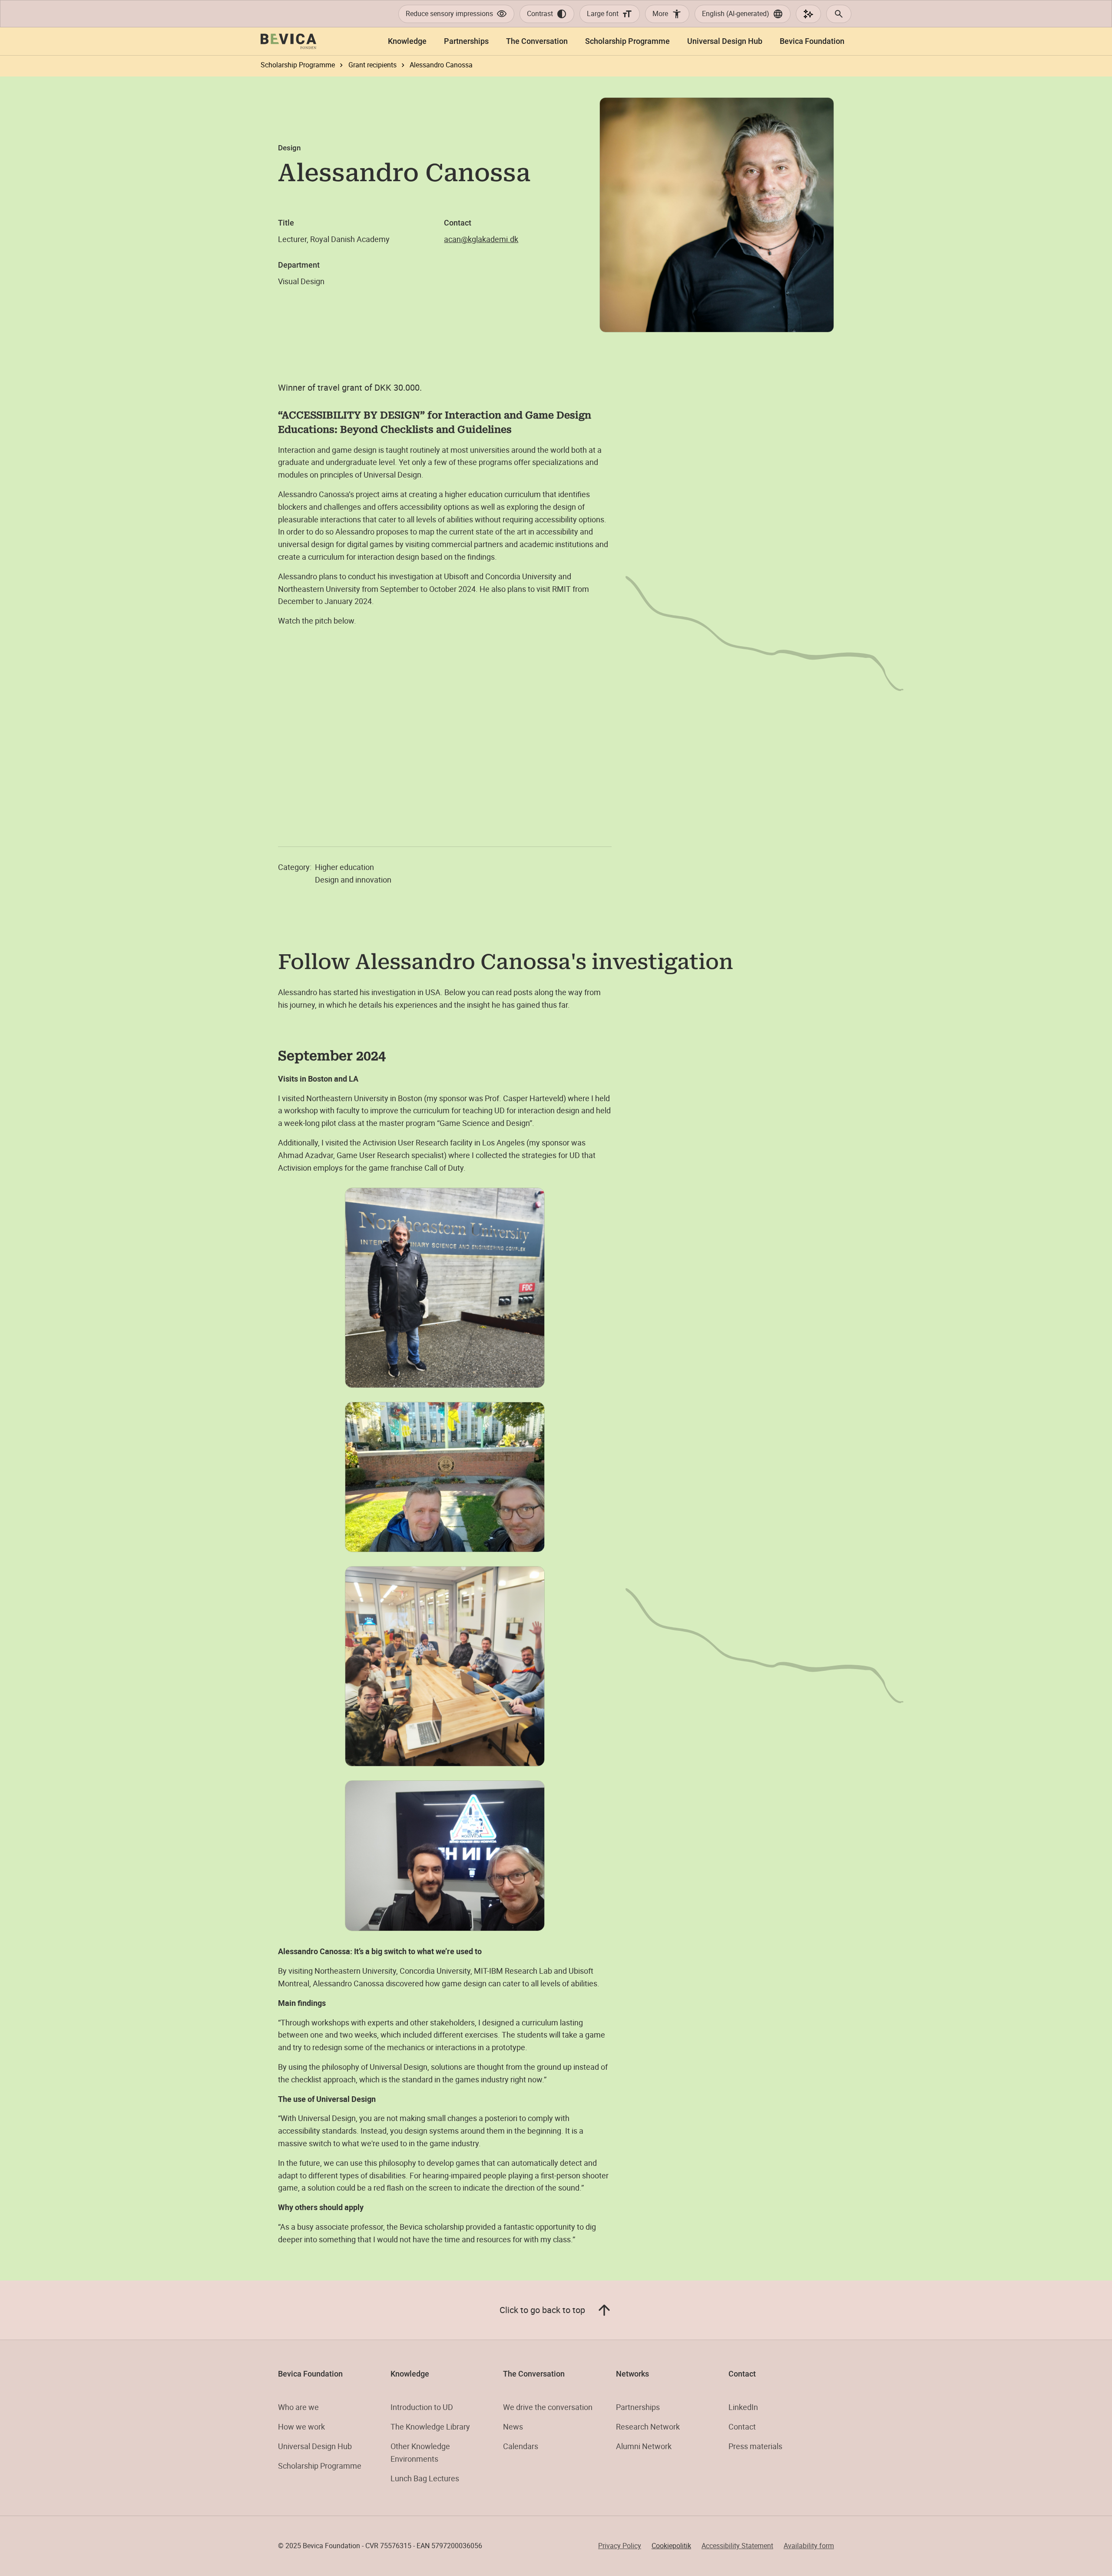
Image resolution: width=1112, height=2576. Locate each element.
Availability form (809, 2546)
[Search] (839, 14)
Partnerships (638, 2407)
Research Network (648, 2427)
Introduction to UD (422, 2407)
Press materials (755, 2446)
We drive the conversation (548, 2407)
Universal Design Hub (315, 2446)
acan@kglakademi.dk (481, 239)
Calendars (521, 2446)
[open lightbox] (445, 1288)
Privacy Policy (620, 2546)
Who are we (298, 2407)
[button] (743, 14)
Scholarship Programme (320, 2466)
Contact (742, 2427)
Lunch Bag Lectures (425, 2478)
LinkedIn (743, 2407)
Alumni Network (644, 2446)
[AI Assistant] (808, 14)
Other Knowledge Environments (420, 2452)
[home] (288, 41)
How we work (301, 2427)
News (513, 2427)
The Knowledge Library (430, 2427)
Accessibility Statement (737, 2546)
